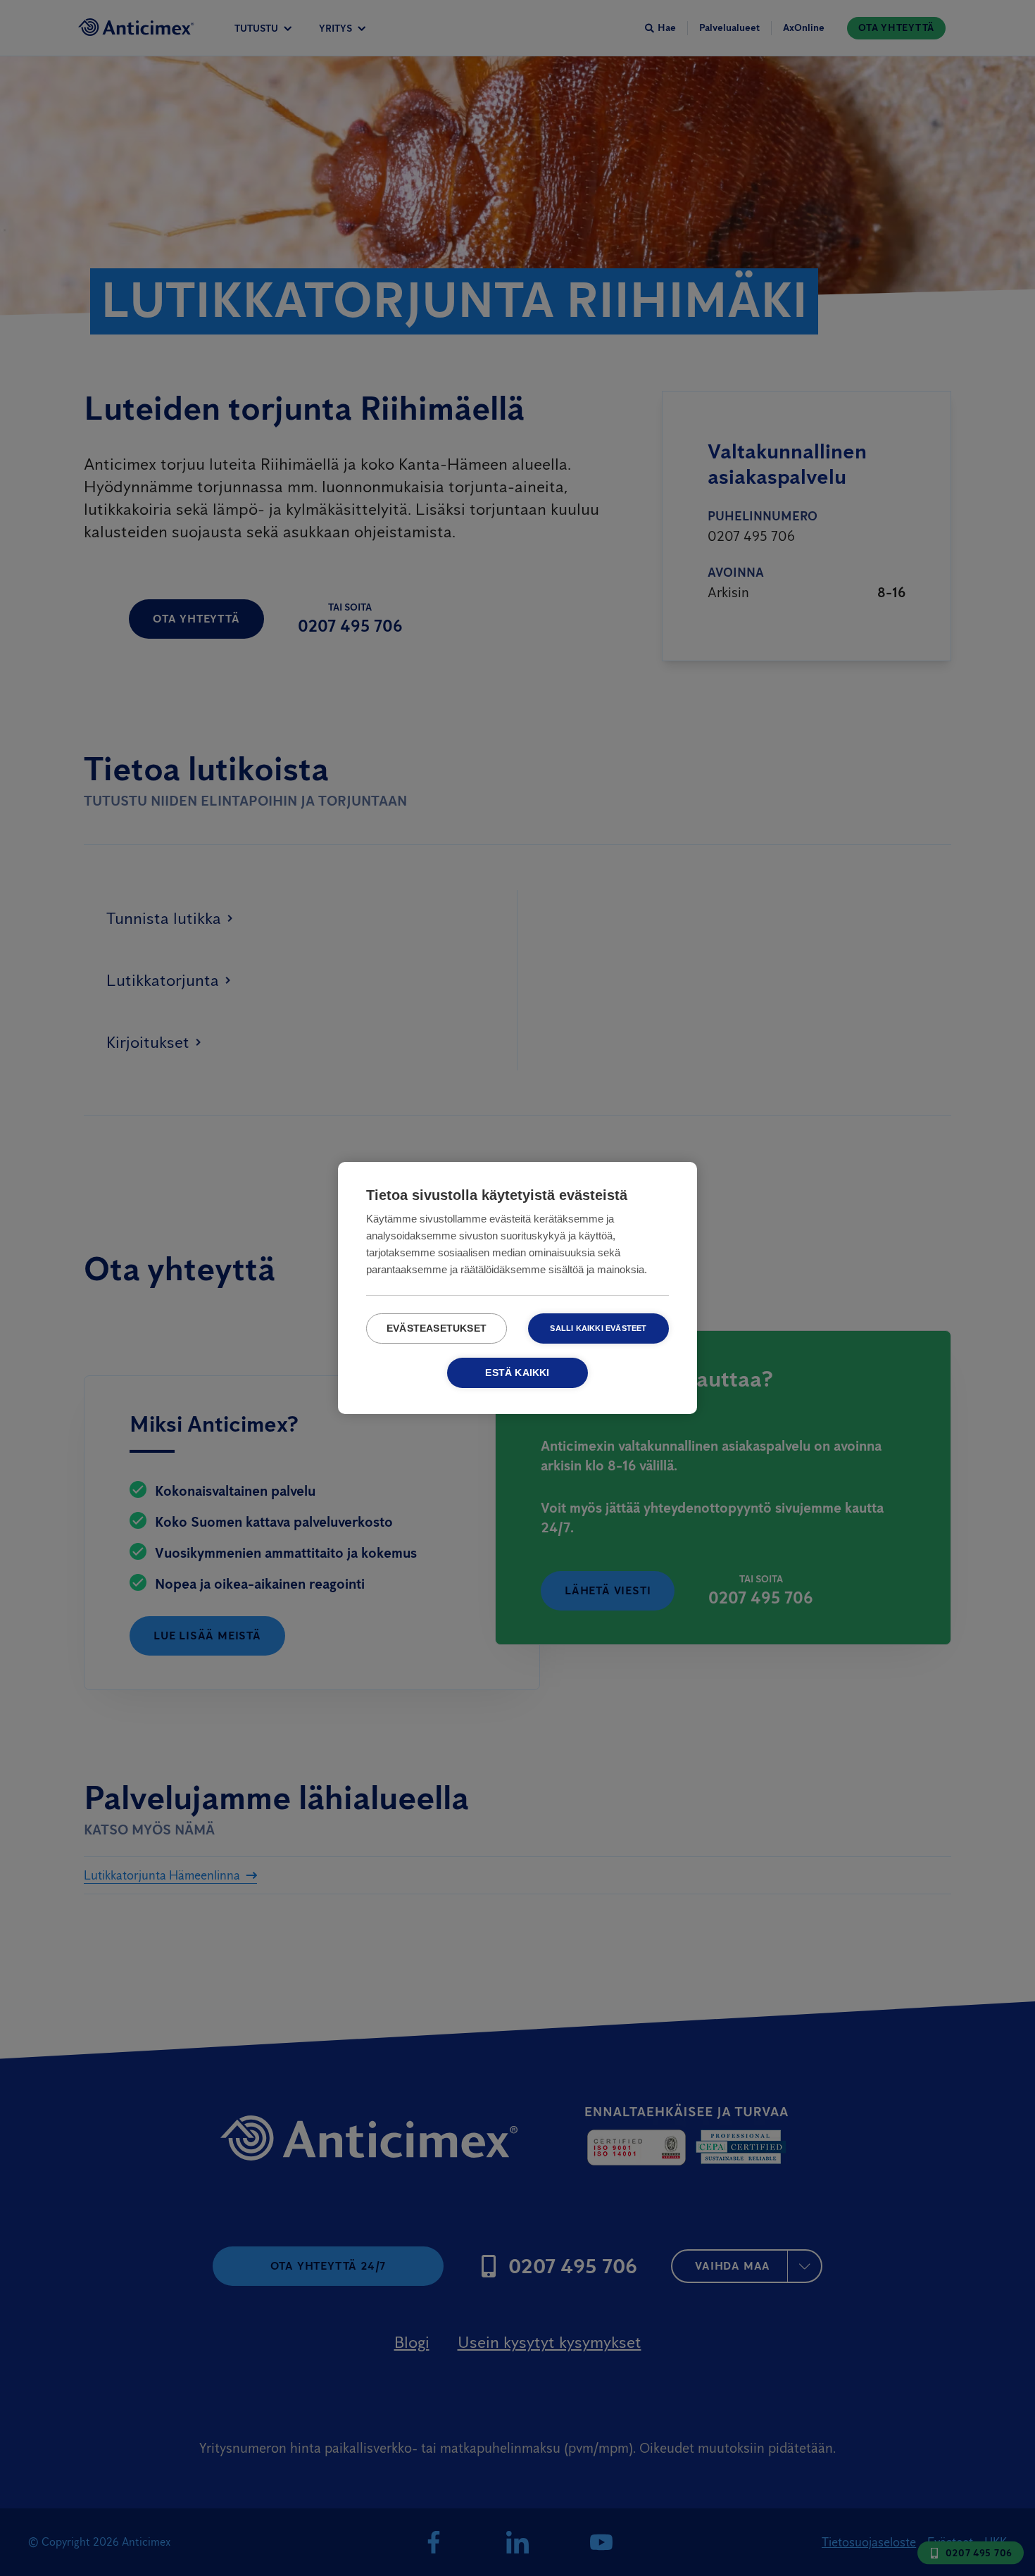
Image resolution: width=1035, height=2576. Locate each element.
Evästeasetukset (437, 1328)
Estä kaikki (517, 1373)
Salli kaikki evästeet (598, 1328)
